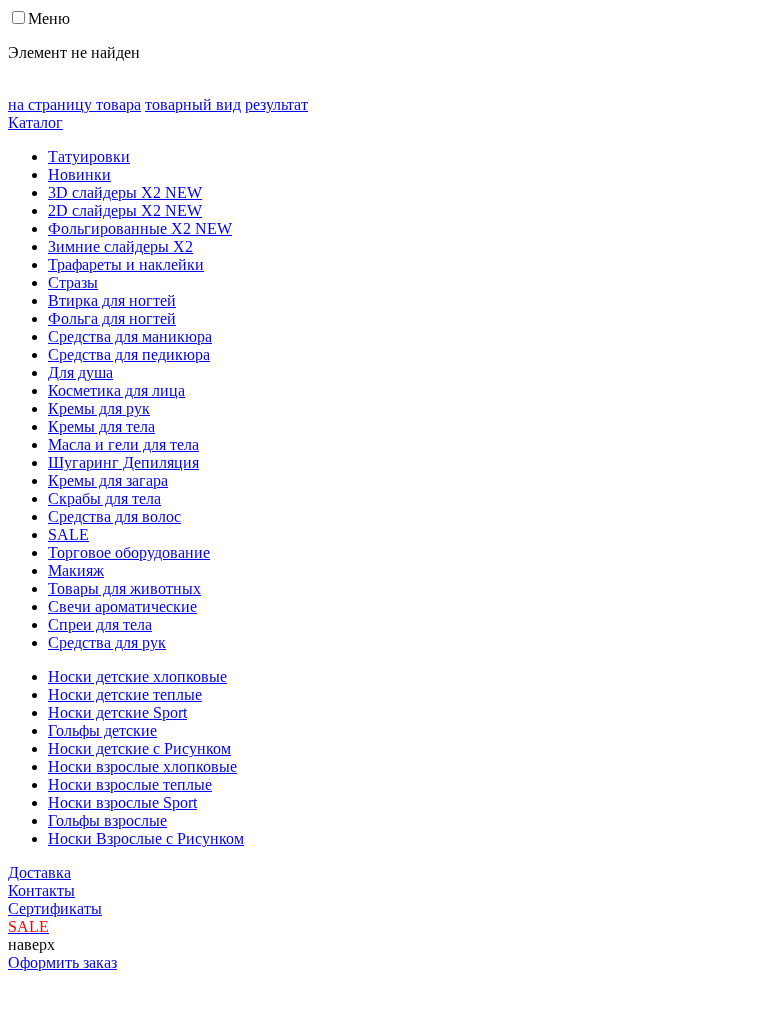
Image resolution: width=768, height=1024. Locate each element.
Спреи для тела (100, 624)
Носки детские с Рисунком (139, 748)
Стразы (73, 282)
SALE (68, 534)
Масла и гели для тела (123, 444)
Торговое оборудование (129, 552)
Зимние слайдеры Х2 (120, 246)
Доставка (39, 872)
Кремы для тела (101, 426)
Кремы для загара (108, 480)
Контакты (41, 890)
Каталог (35, 122)
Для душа (80, 372)
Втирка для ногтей (112, 300)
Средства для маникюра (130, 336)
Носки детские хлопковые (137, 676)
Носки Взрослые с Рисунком (146, 838)
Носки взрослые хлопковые (142, 766)
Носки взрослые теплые (130, 784)
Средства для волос (114, 516)
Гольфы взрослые (107, 820)
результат (276, 104)
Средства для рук (107, 642)
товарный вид (193, 104)
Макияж (76, 570)
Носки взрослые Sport (122, 802)
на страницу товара (74, 104)
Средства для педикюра (129, 354)
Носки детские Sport (117, 712)
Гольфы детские (102, 730)
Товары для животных (124, 588)
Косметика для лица (116, 390)
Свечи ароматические (122, 606)
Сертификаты (55, 908)
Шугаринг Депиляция (123, 462)
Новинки (79, 174)
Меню (49, 18)
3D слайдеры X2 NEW (125, 192)
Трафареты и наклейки (126, 264)
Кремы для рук (99, 408)
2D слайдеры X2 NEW (125, 210)
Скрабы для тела (104, 498)
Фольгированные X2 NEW (140, 228)
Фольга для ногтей (112, 318)
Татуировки (89, 156)
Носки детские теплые (125, 694)
